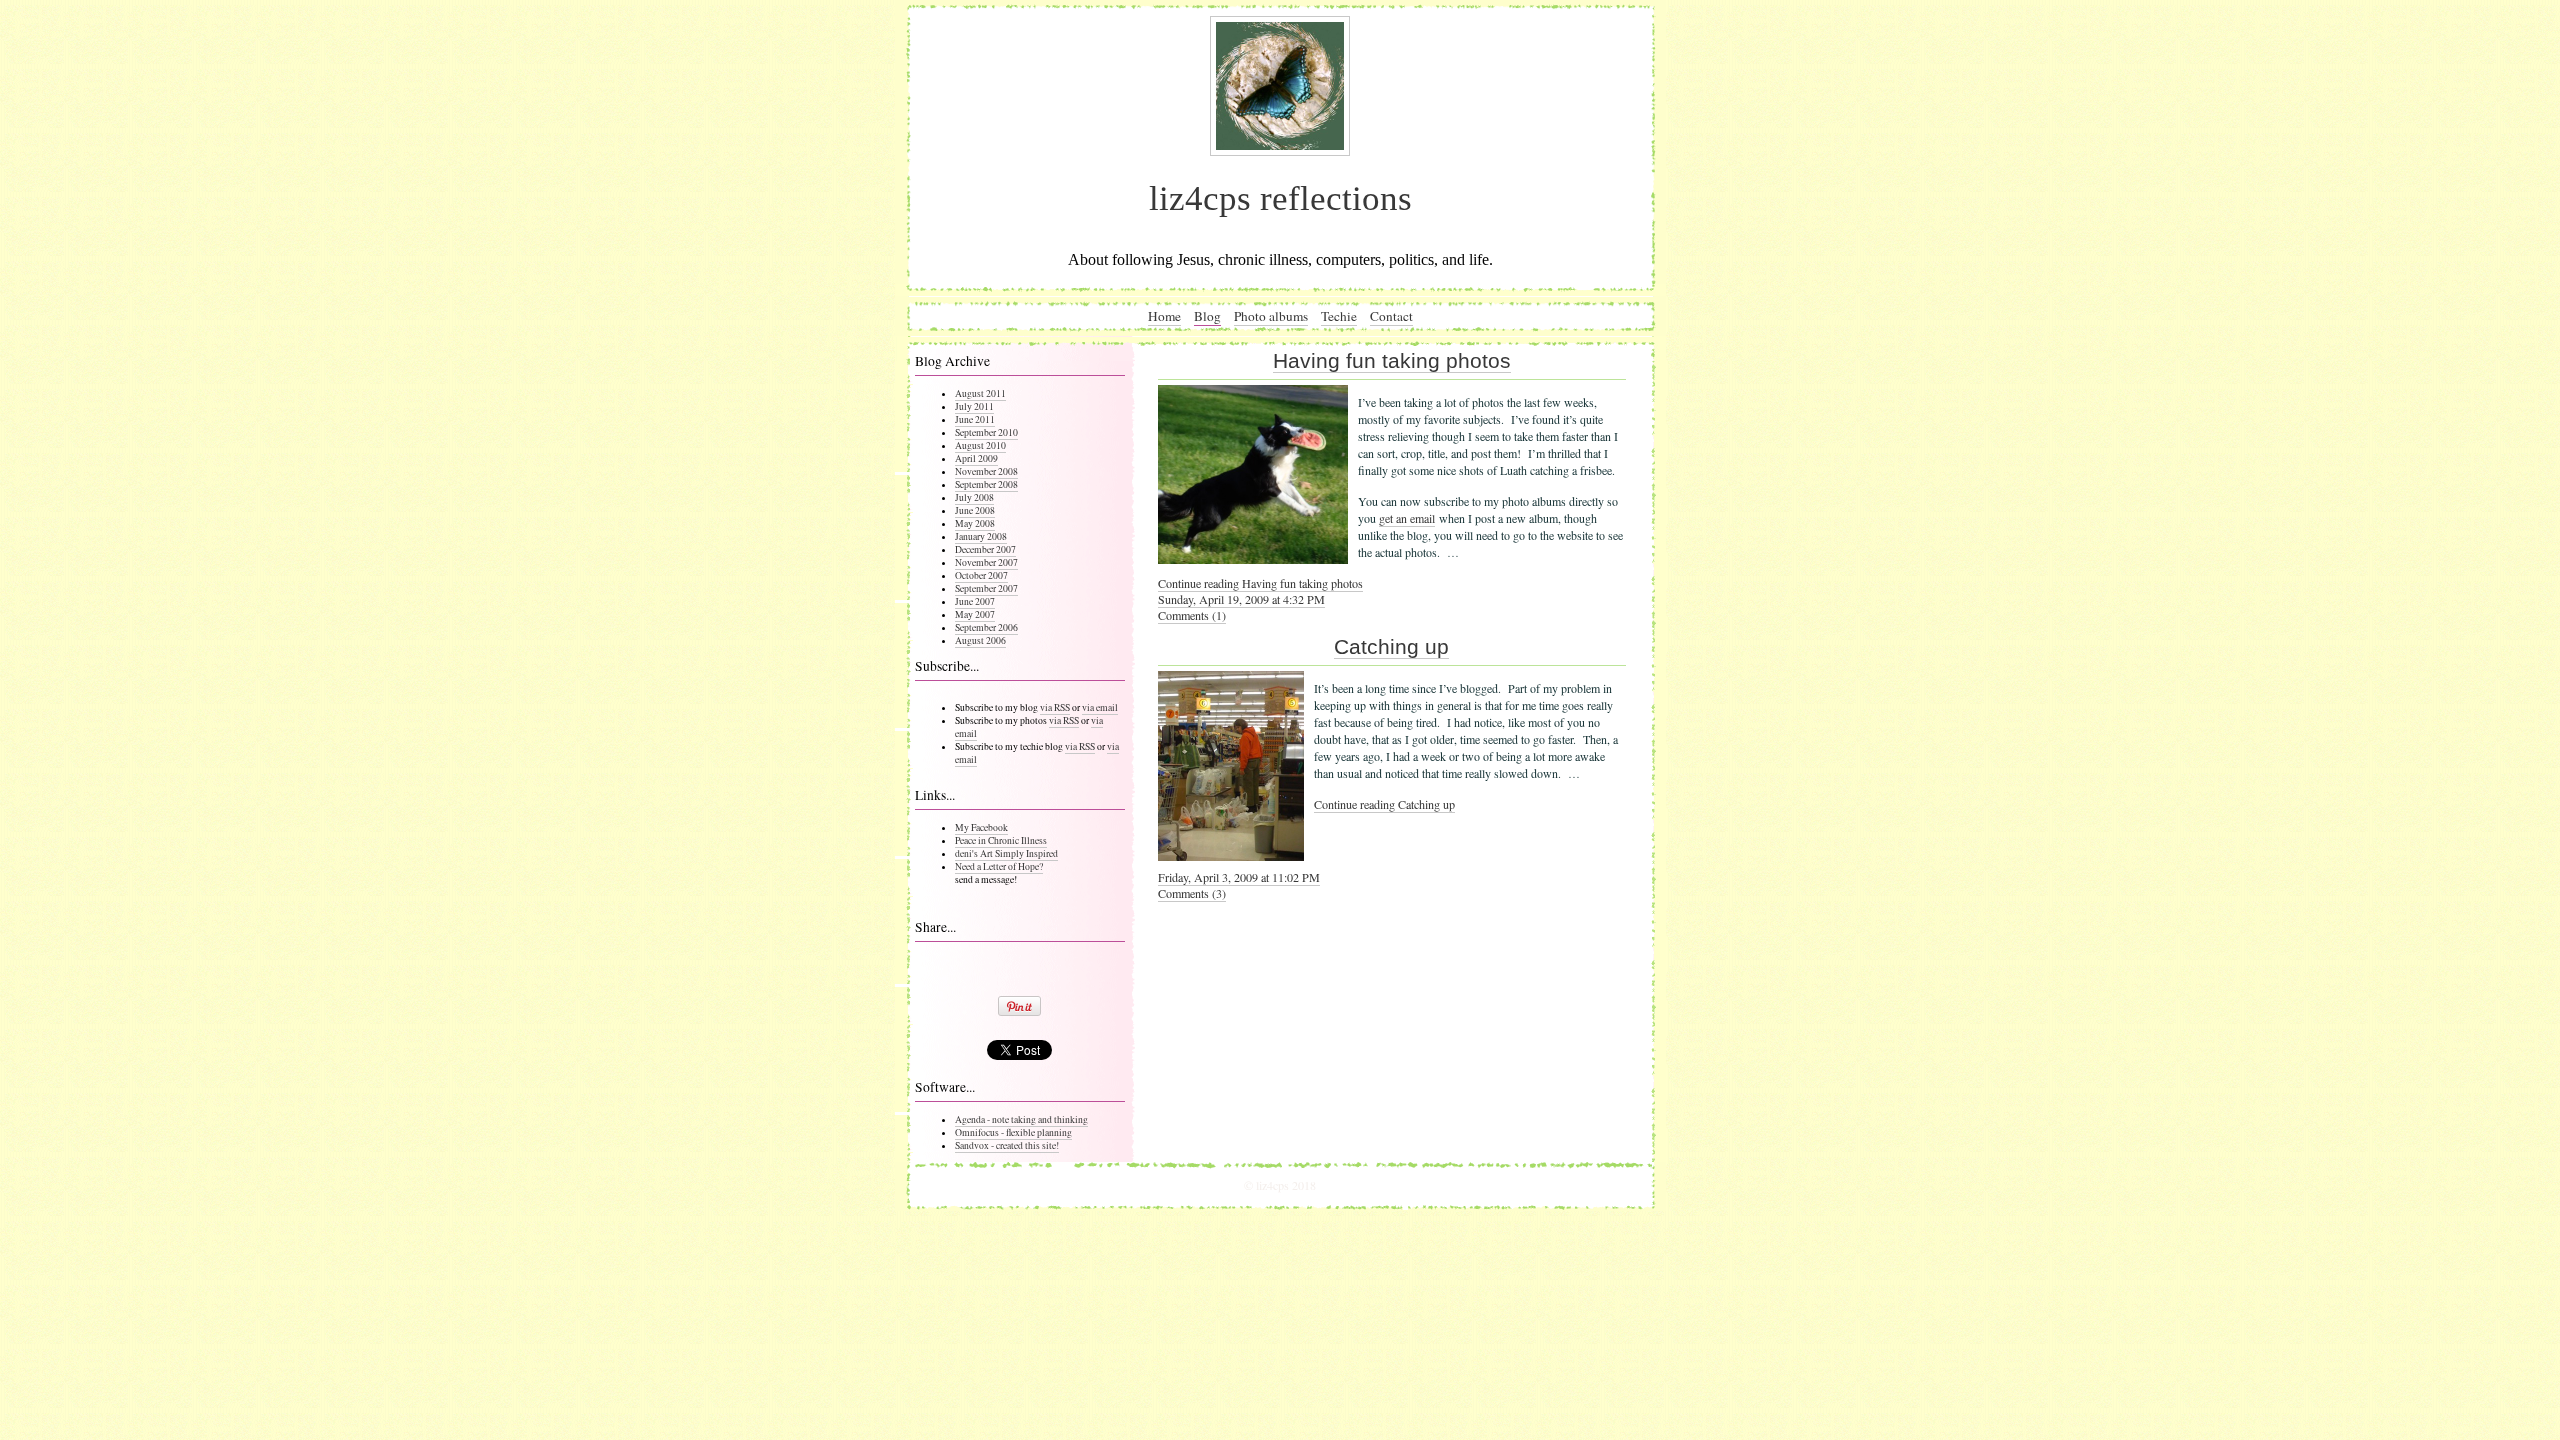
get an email (1407, 518)
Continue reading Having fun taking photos (1260, 583)
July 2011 (974, 406)
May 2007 (975, 614)
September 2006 (986, 627)
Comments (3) (1192, 893)
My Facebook (981, 827)
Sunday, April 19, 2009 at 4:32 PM (1241, 599)
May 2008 (975, 523)
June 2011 (975, 419)
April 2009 (976, 458)
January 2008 (981, 536)
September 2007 (986, 588)
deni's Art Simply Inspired (1006, 853)
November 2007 (986, 562)
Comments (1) (1192, 615)
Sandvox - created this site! (1007, 1145)
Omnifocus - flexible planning (1013, 1132)
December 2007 (985, 549)
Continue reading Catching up (1384, 804)
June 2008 (975, 510)
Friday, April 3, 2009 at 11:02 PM (1239, 877)
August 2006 (980, 640)
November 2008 (986, 471)
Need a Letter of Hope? (999, 866)
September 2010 (986, 432)
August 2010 (980, 445)
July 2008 (974, 497)
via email (1100, 707)
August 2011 (980, 393)
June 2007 (975, 601)
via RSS (1055, 707)
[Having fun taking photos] (1253, 559)
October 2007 (981, 575)
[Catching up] (1231, 856)
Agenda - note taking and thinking (1021, 1119)
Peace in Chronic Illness (1001, 840)
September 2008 (986, 484)
